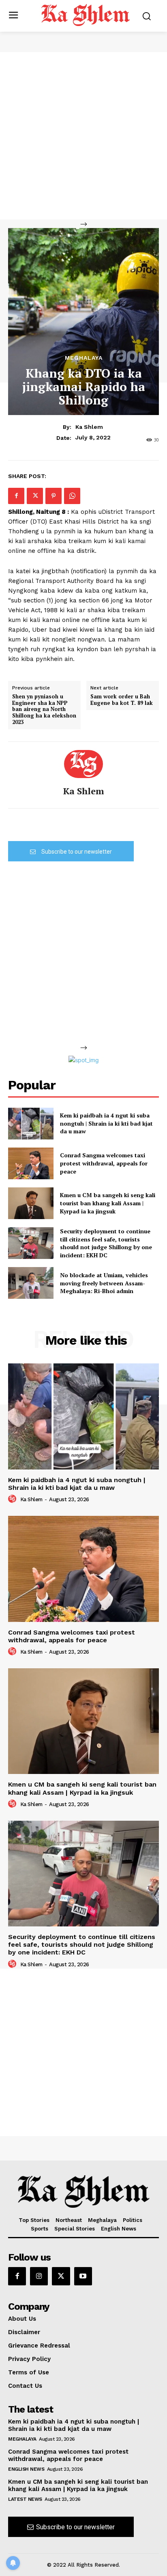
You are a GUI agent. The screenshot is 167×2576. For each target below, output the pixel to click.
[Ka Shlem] (83, 764)
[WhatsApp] (72, 496)
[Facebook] (16, 496)
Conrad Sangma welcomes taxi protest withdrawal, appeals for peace (104, 1163)
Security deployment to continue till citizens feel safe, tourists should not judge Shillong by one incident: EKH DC (106, 1243)
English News (26, 2469)
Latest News (25, 2499)
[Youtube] (83, 2276)
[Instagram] (39, 2276)
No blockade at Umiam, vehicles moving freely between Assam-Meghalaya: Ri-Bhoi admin (104, 1283)
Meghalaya (84, 358)
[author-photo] (13, 1499)
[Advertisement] (83, 136)
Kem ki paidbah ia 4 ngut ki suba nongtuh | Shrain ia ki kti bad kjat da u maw (106, 1123)
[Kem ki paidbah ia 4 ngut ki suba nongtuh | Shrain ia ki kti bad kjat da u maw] (31, 1124)
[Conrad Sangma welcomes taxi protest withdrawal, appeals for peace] (31, 1163)
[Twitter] (35, 496)
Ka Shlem (89, 427)
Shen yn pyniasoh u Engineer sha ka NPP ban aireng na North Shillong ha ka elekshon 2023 (44, 709)
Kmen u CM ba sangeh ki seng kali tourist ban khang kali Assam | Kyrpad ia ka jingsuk (108, 1203)
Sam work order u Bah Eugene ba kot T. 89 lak (122, 700)
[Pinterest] (54, 496)
